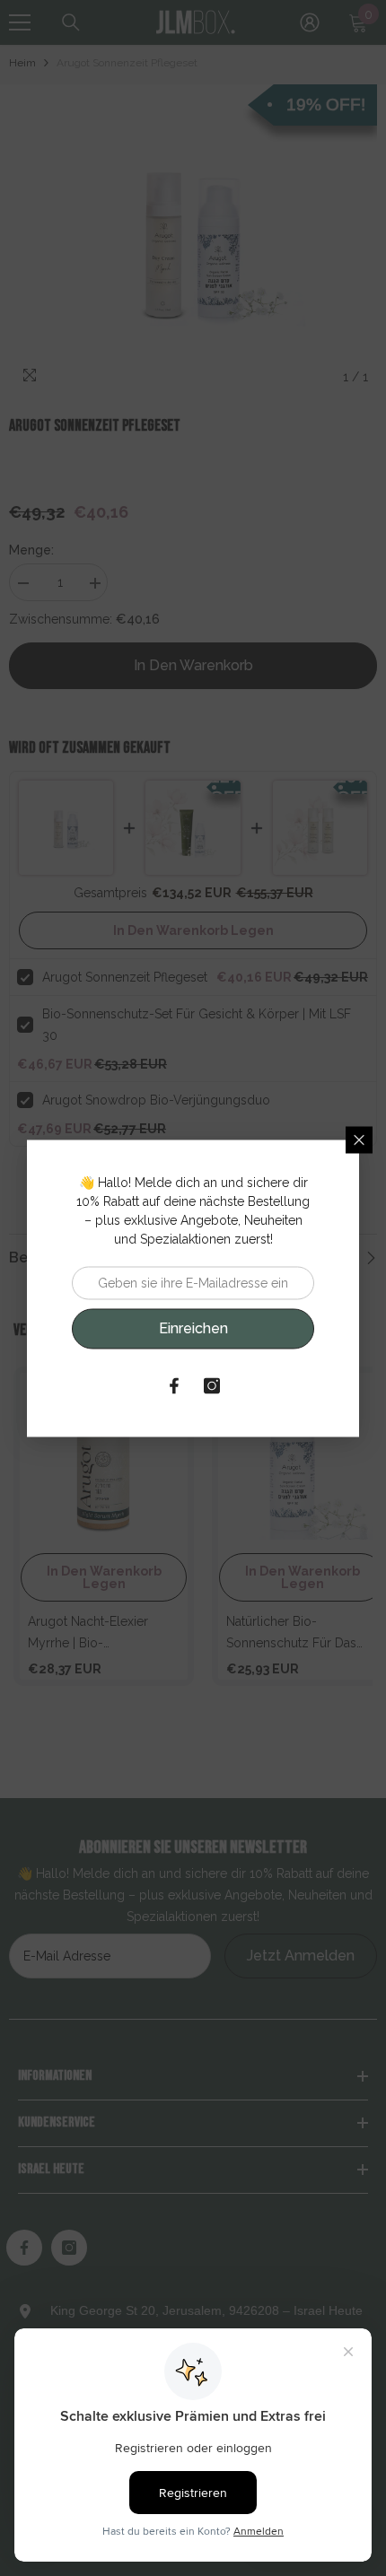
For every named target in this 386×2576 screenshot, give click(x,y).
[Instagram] (212, 1385)
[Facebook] (174, 1385)
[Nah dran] (359, 1140)
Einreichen (193, 1328)
